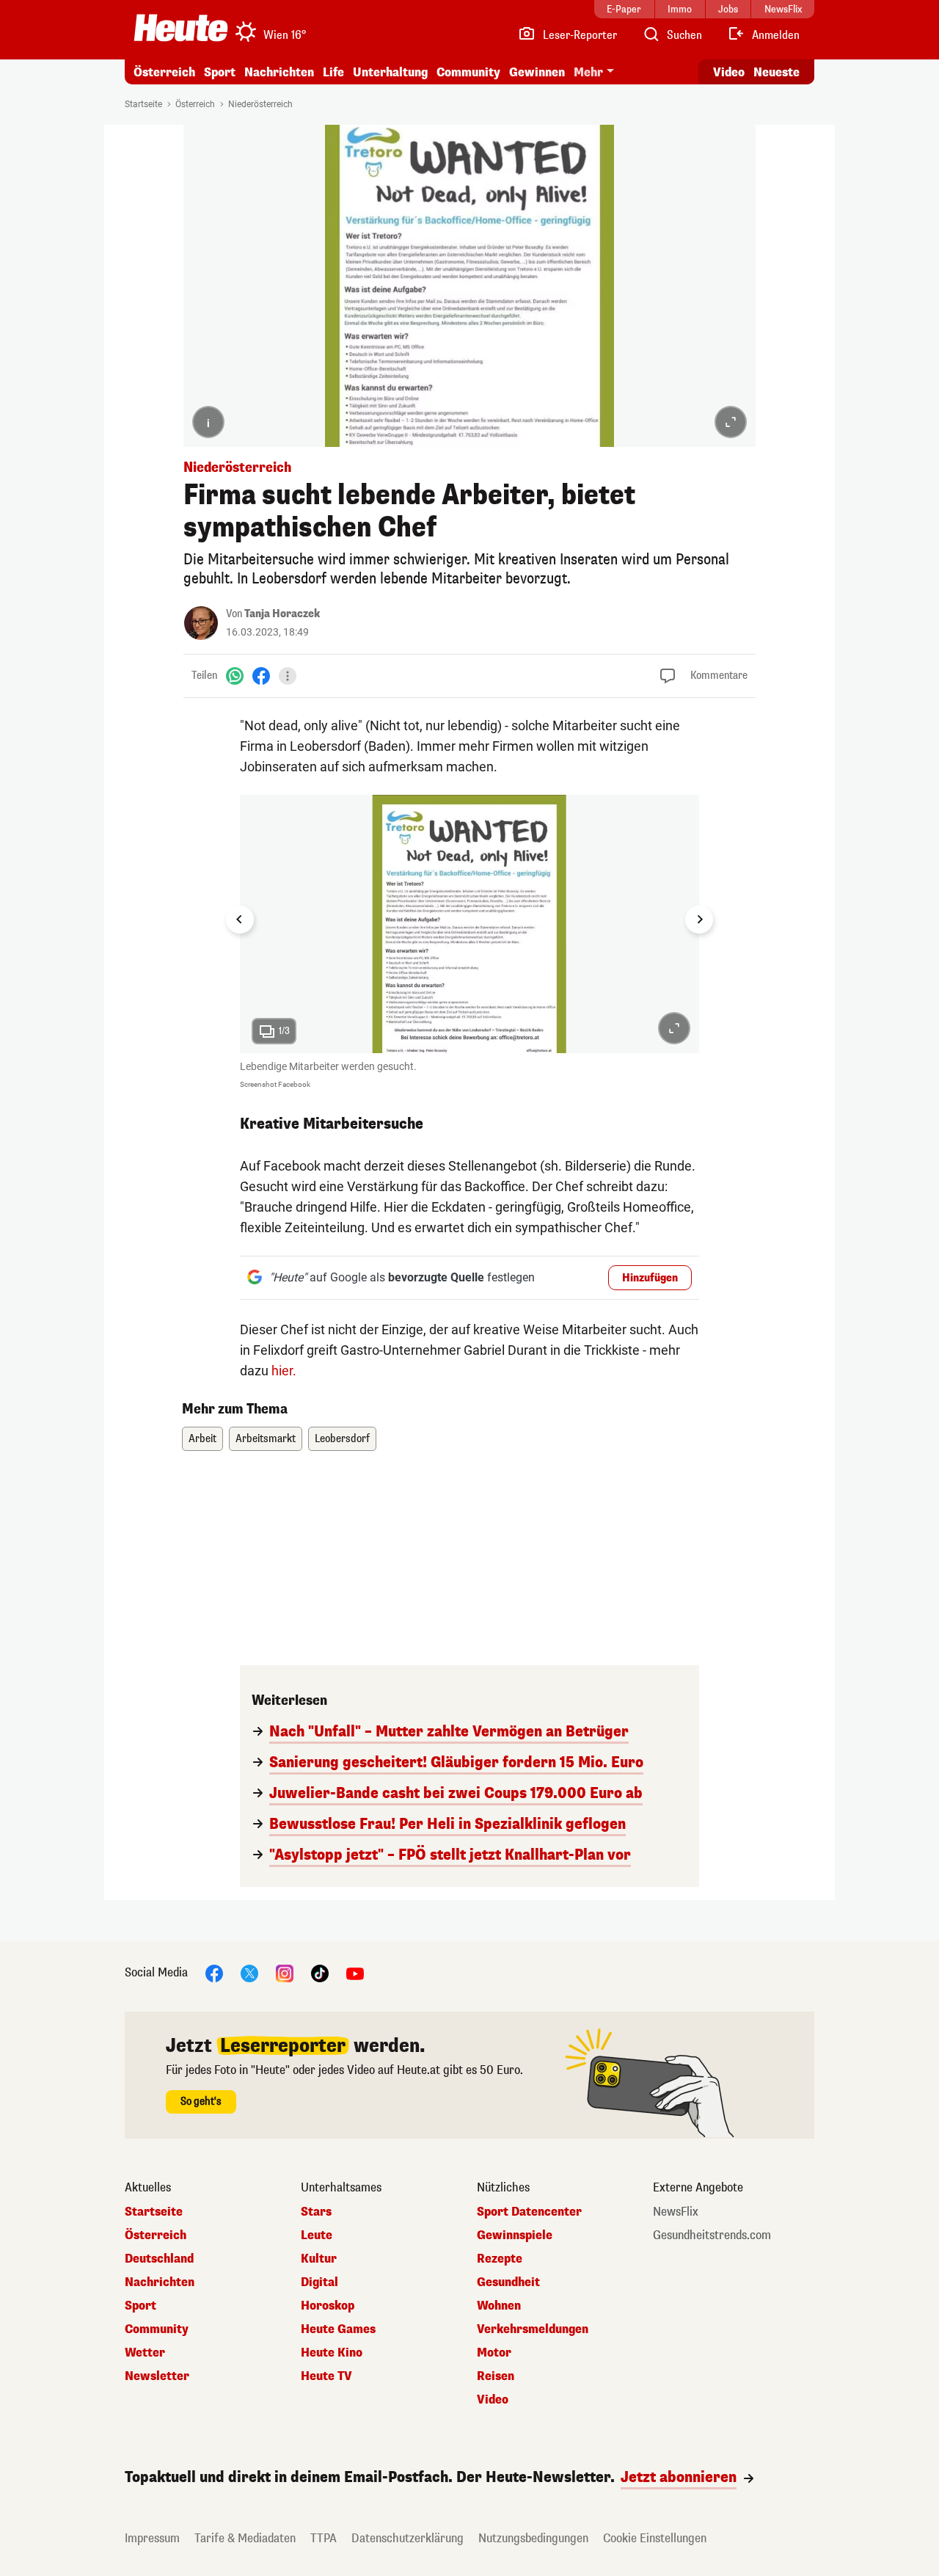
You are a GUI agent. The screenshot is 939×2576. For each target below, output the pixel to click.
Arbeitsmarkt (266, 1439)
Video (729, 72)
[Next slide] (699, 920)
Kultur (319, 2259)
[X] (249, 1973)
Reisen (496, 2376)
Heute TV (326, 2376)
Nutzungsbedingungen (533, 2538)
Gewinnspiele (515, 2235)
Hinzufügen (650, 1278)
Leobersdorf (342, 1439)
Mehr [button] (588, 72)
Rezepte (500, 2259)
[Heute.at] (181, 28)
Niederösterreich (260, 104)
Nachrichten (160, 2282)
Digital (319, 2282)
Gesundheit (508, 2282)
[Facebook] (261, 676)
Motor (494, 2353)
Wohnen (499, 2306)
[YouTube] (355, 1973)
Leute (317, 2235)
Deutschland (159, 2259)
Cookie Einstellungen (655, 2538)
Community (468, 72)
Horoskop (328, 2306)
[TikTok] (320, 1973)
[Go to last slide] (240, 920)
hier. (284, 1371)
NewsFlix (676, 2212)
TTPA (324, 2538)
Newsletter (157, 2376)
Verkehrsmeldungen (533, 2329)
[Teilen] (288, 676)
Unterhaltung (390, 72)
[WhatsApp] (235, 676)
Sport (220, 72)
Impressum (152, 2538)
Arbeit (202, 1439)
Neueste (777, 72)
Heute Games (338, 2329)
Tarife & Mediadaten (245, 2538)
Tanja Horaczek (282, 614)
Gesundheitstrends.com (712, 2235)
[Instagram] (285, 1973)
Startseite (143, 104)
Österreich (164, 72)
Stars (316, 2212)
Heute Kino (332, 2353)
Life (333, 72)
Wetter (145, 2353)
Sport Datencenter (529, 2212)
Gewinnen (537, 72)
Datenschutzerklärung (408, 2538)
